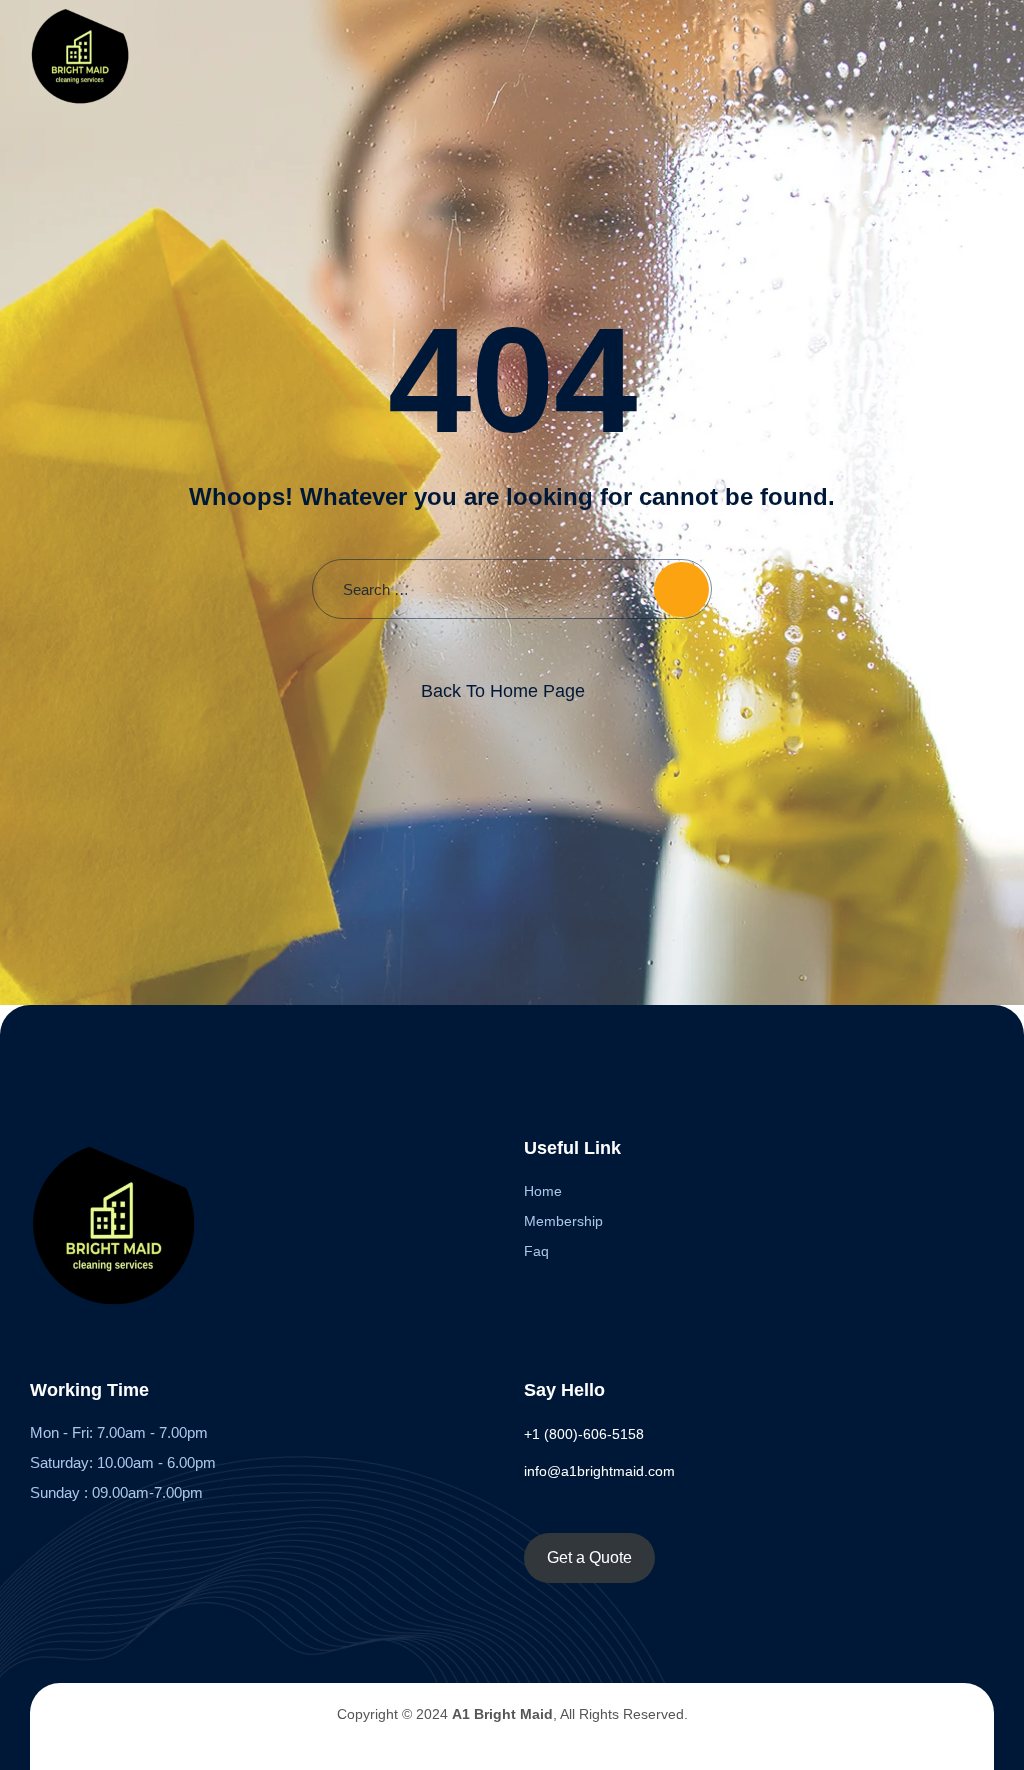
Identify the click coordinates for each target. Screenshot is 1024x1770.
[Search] (681, 589)
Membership (563, 1221)
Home (543, 1191)
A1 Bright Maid (502, 1714)
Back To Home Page (503, 691)
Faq (536, 1251)
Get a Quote (589, 1557)
